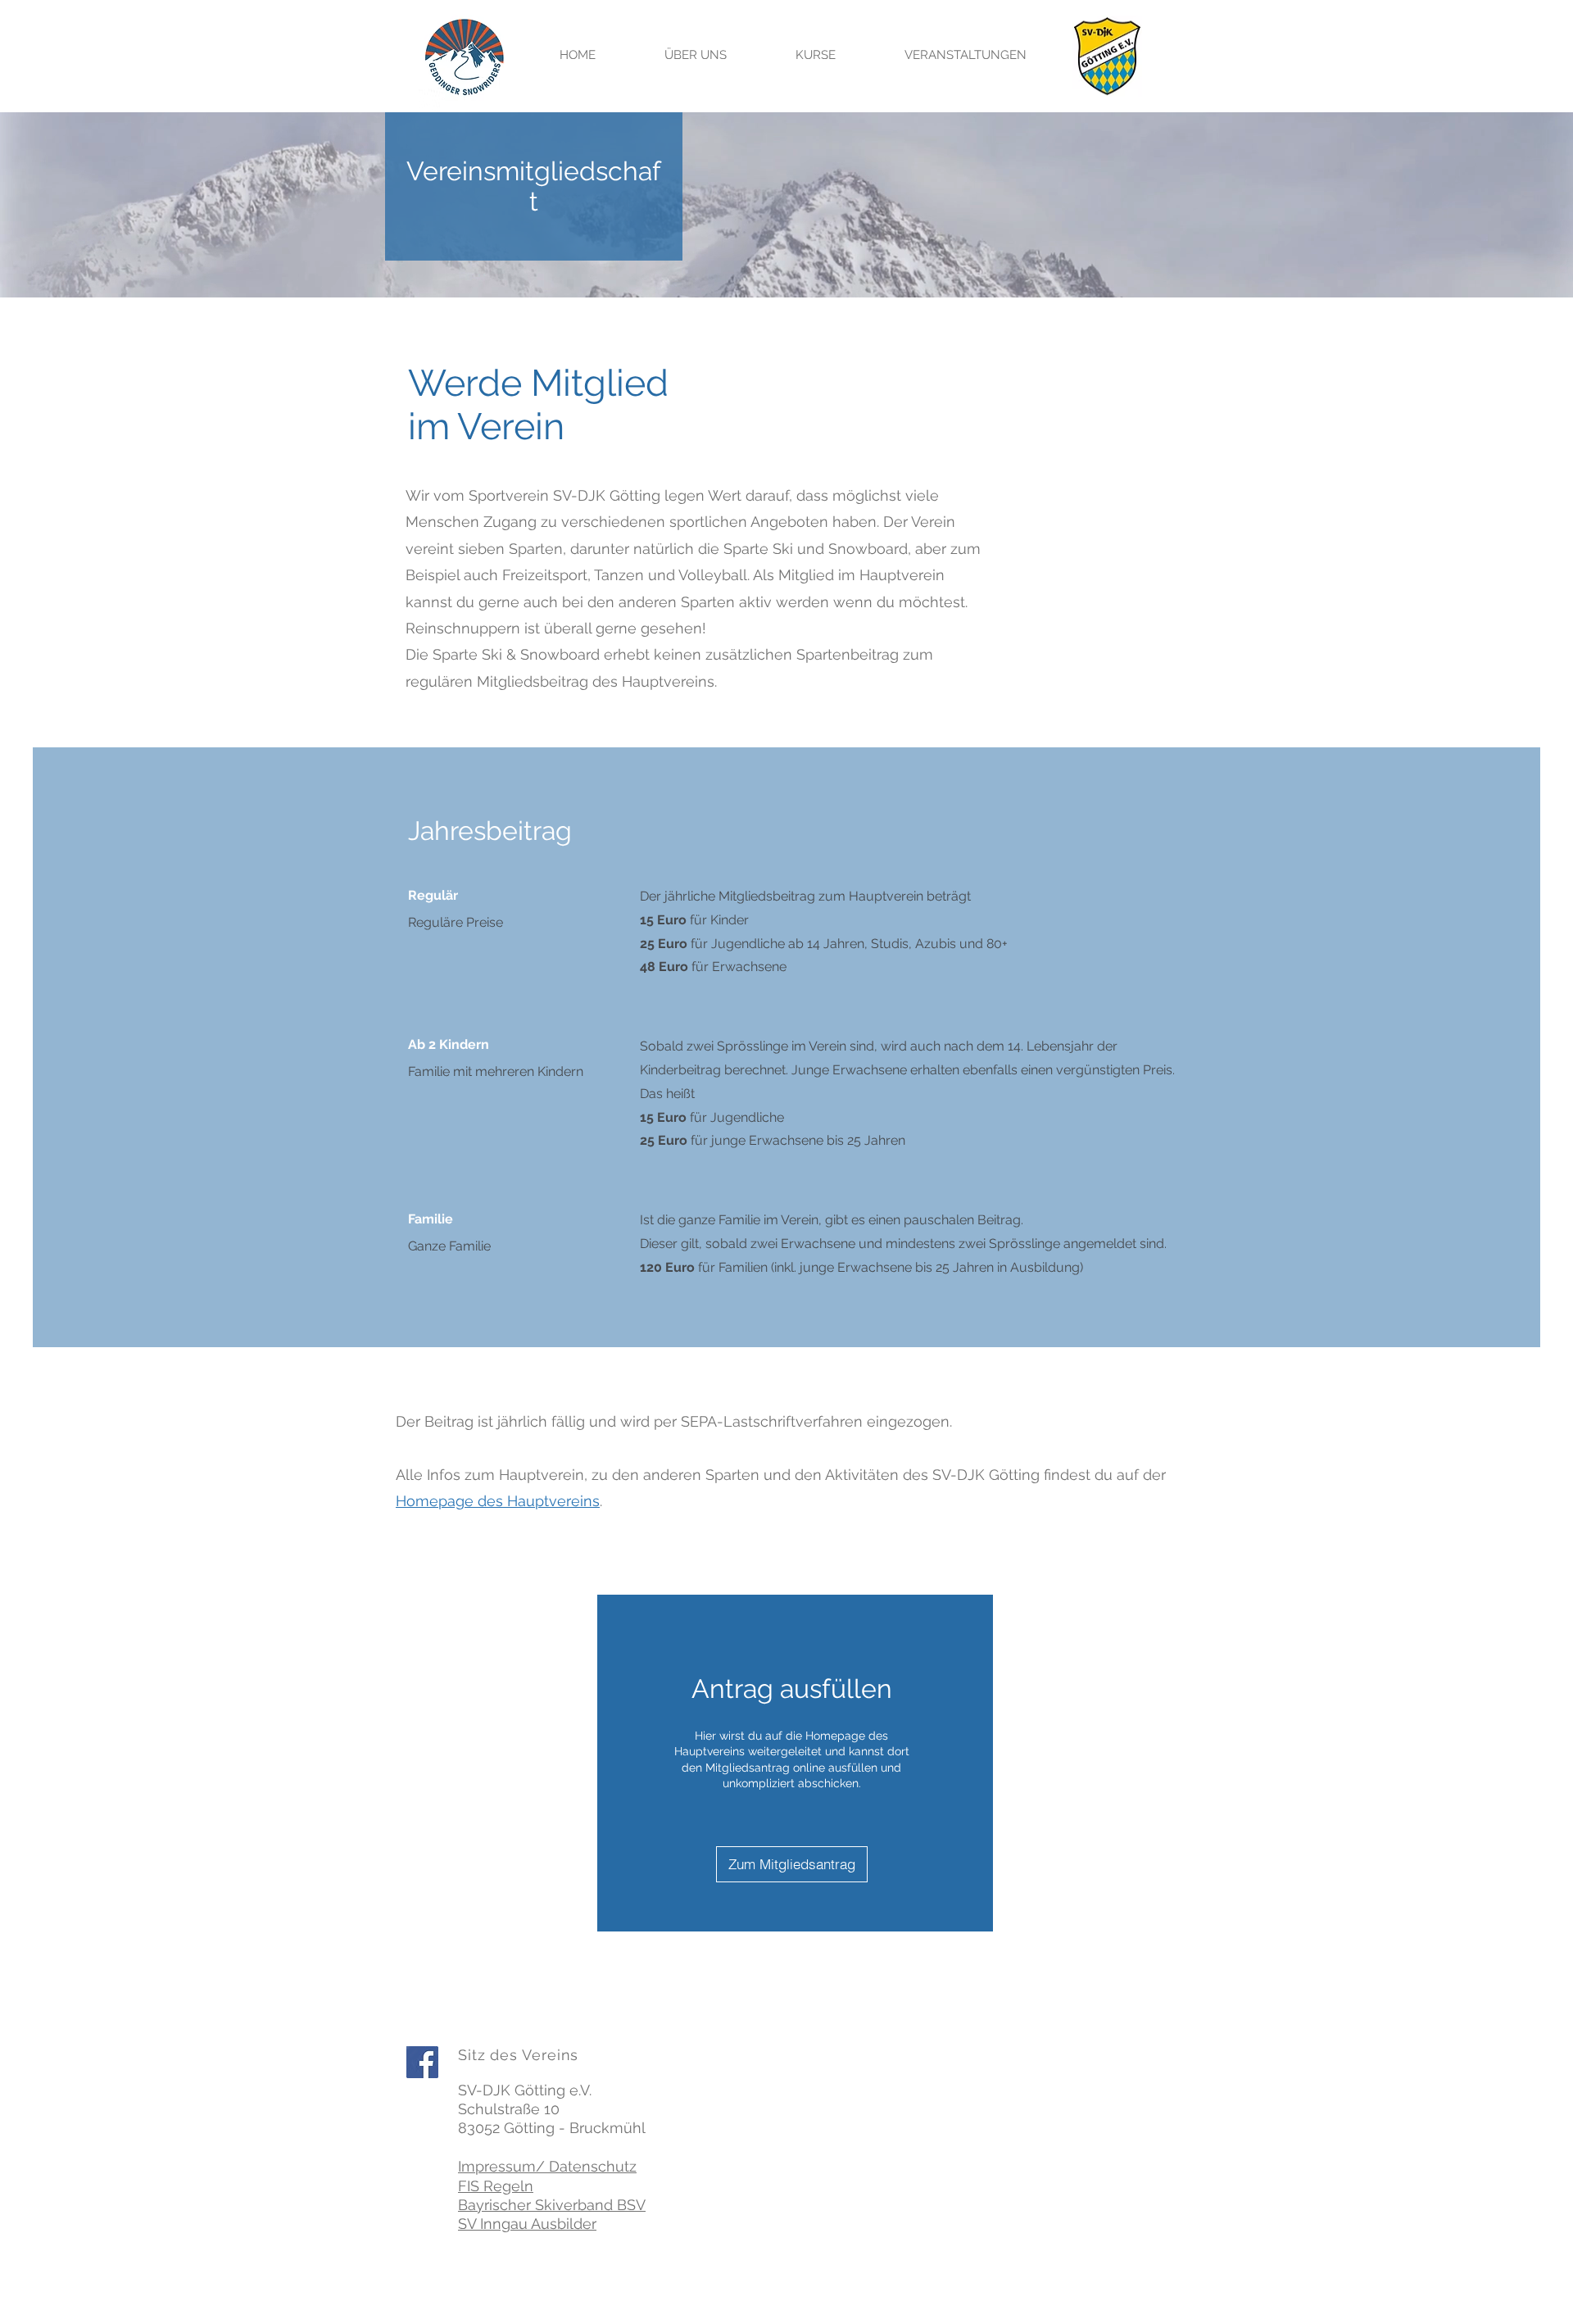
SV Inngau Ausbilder (527, 2224)
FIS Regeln (496, 2186)
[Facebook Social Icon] (422, 2062)
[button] (696, 55)
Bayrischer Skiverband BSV (552, 2205)
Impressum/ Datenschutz (547, 2166)
